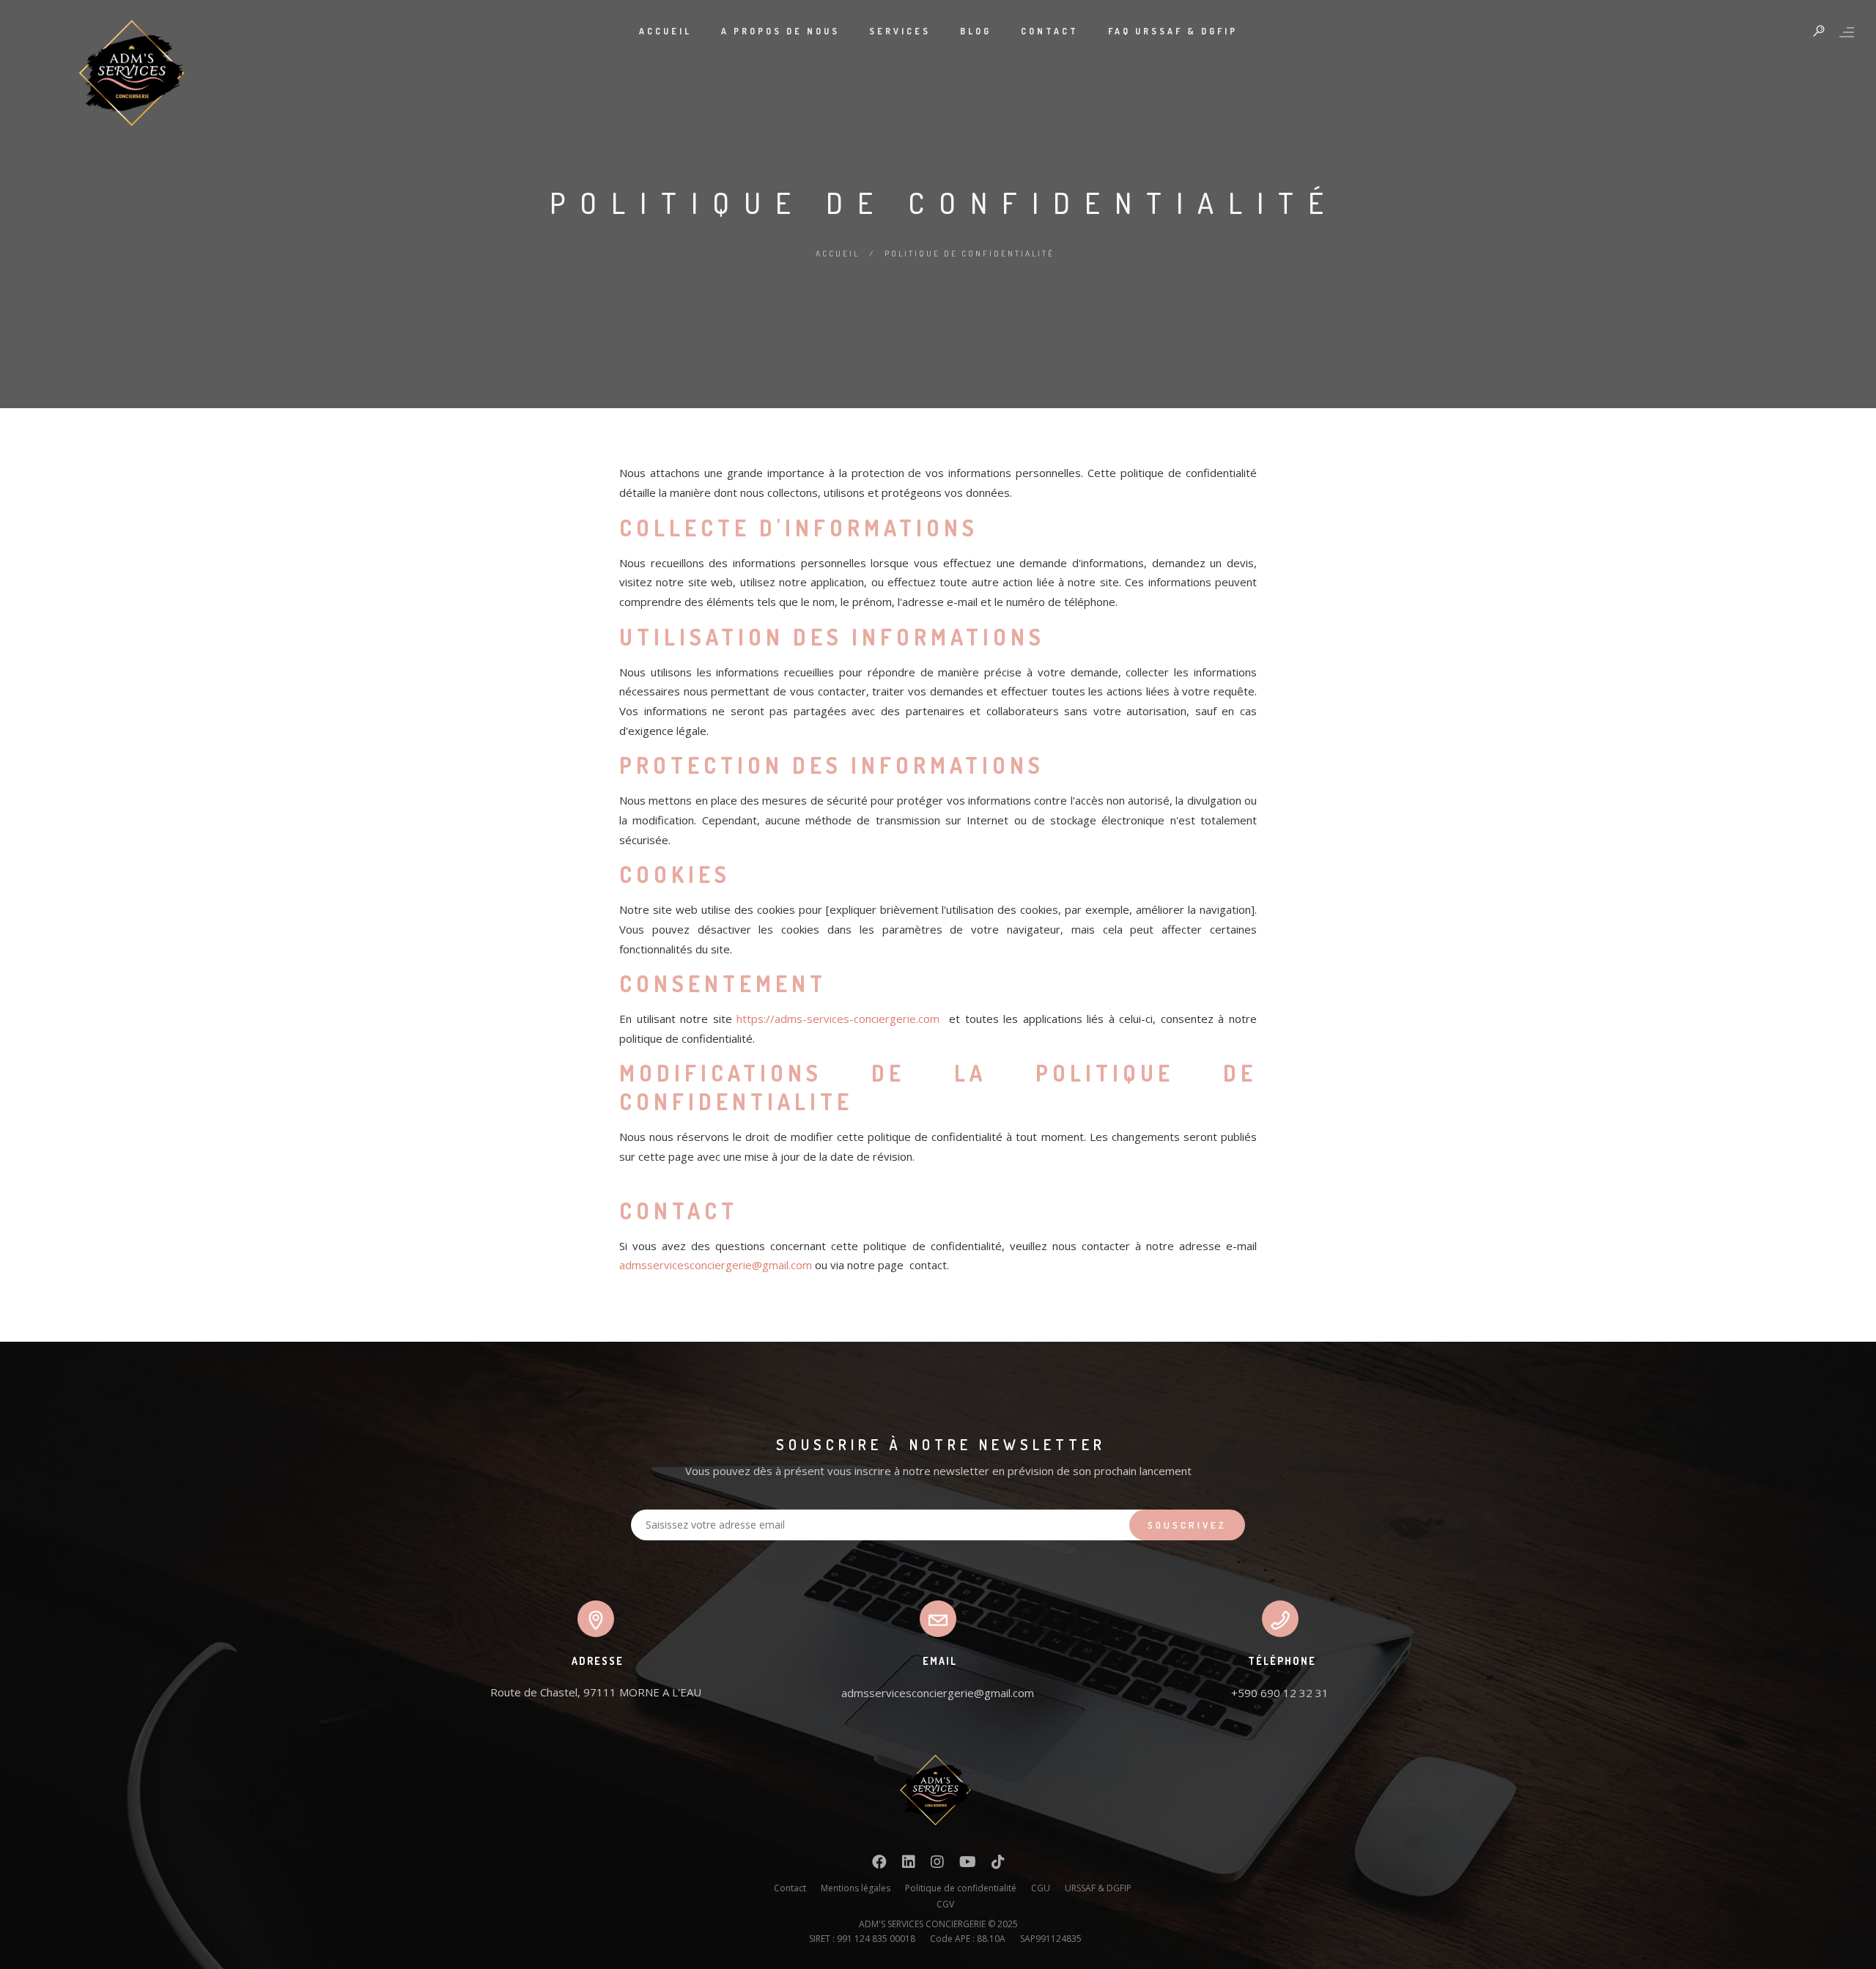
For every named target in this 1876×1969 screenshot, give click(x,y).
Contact (1050, 31)
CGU (1041, 1888)
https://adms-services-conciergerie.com (838, 1019)
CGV (945, 1904)
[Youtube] (968, 1865)
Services (900, 31)
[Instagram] (937, 1865)
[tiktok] (998, 1865)
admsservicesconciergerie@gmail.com (716, 1265)
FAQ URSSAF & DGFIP (1173, 31)
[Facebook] (879, 1865)
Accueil (665, 31)
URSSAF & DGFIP (1098, 1888)
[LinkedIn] (909, 1865)
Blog (976, 31)
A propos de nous (780, 31)
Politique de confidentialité (961, 1888)
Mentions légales (856, 1888)
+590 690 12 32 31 (1280, 1693)
